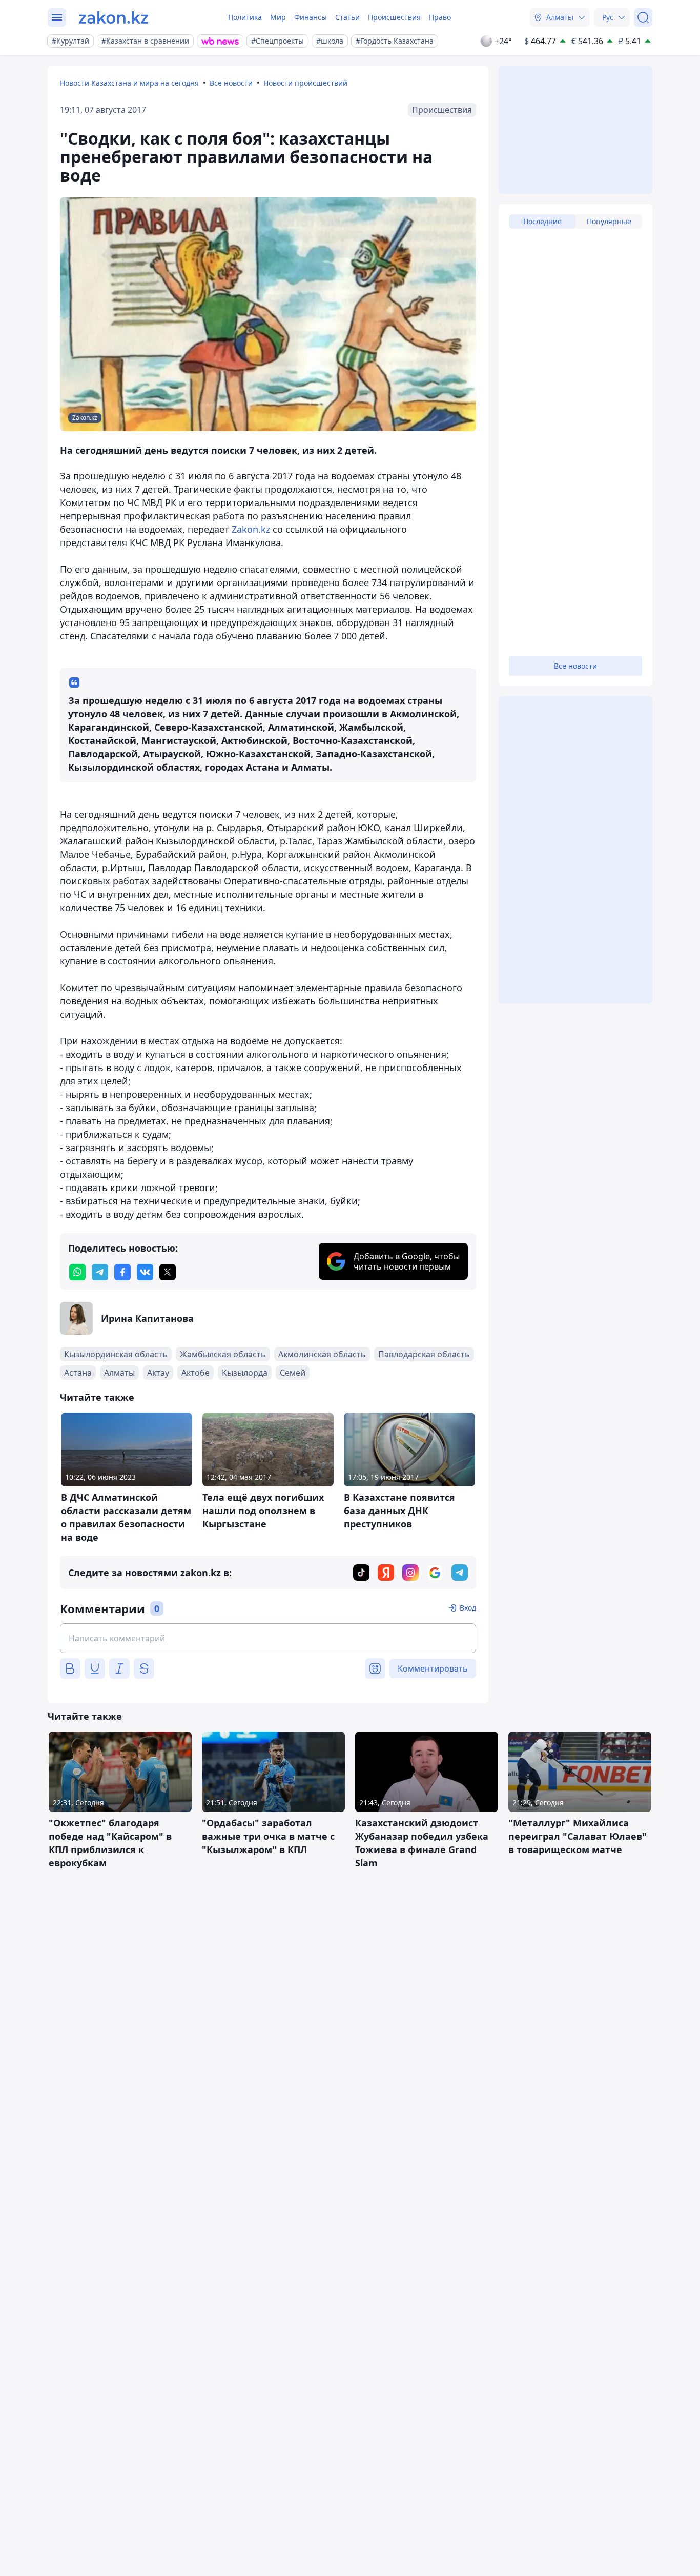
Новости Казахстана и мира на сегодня (129, 83)
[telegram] (100, 1272)
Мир (278, 17)
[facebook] (122, 1272)
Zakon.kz (251, 529)
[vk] (145, 1272)
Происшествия (394, 17)
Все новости (231, 83)
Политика (245, 17)
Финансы (311, 17)
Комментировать (433, 1668)
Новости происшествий (305, 83)
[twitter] (168, 1272)
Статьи (347, 17)
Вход (468, 1608)
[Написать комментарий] (268, 1638)
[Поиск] (643, 17)
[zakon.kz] (114, 17)
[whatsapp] (77, 1272)
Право (440, 17)
